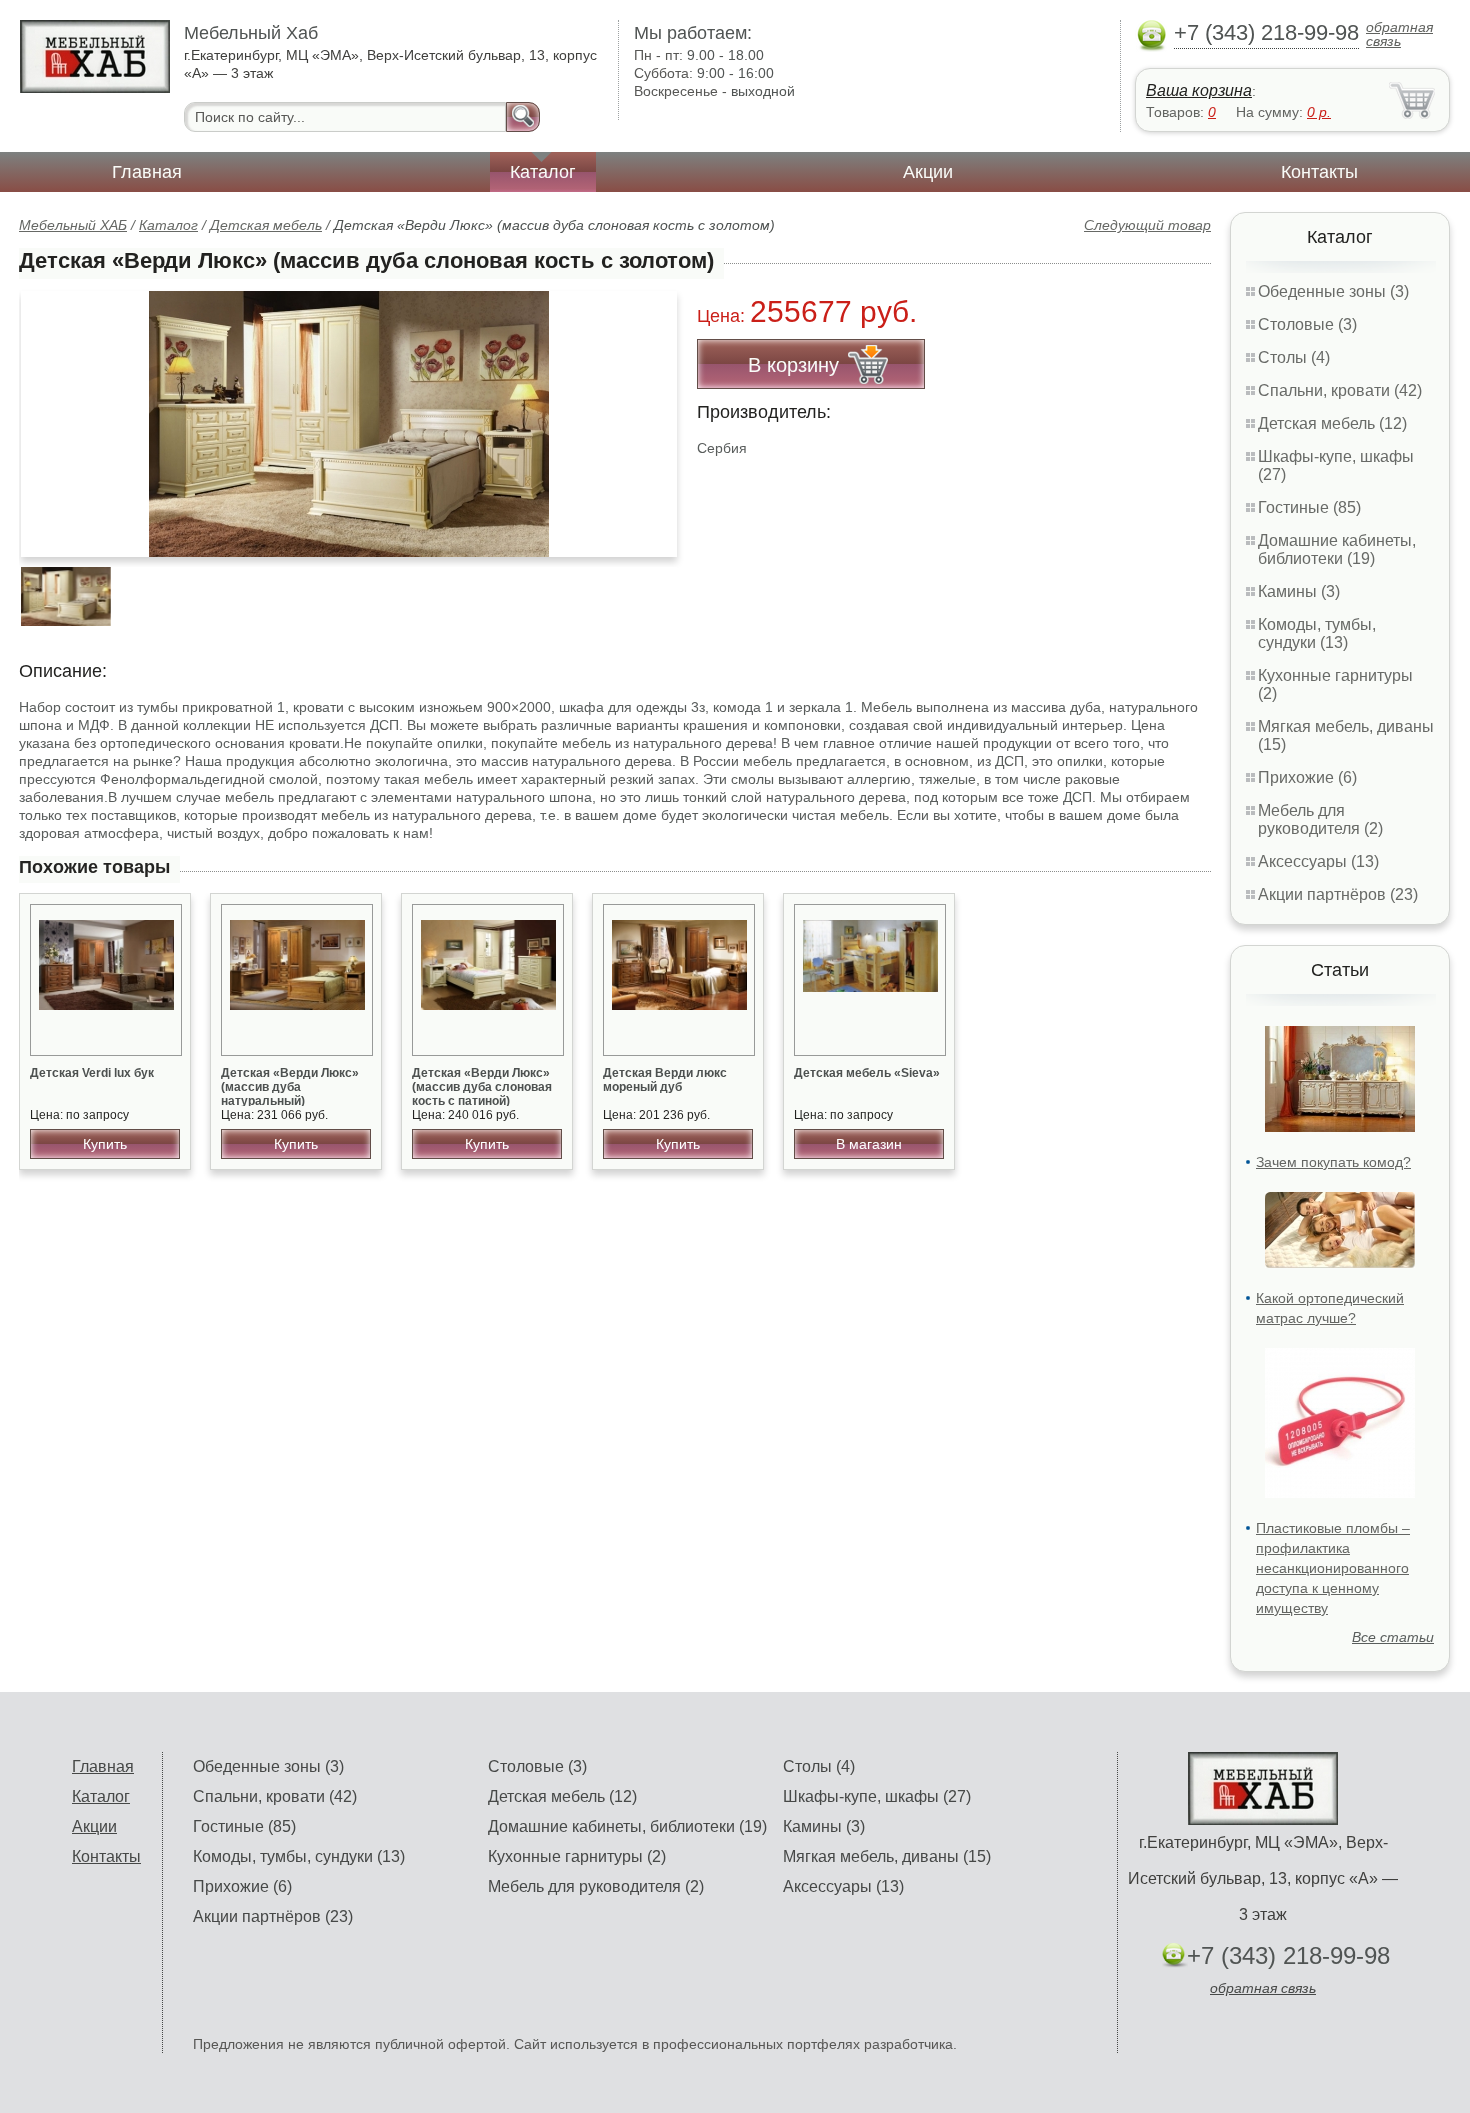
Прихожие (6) (1307, 777)
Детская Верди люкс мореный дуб (665, 1080)
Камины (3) (1299, 591)
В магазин (869, 1144)
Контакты (1319, 172)
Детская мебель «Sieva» (867, 1073)
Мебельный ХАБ (73, 225)
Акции (928, 172)
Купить (105, 1144)
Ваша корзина (1199, 90)
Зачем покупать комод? (1333, 1162)
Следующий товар (1147, 225)
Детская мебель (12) (1332, 423)
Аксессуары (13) (1318, 861)
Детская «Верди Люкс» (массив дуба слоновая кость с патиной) (482, 1087)
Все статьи (1393, 1637)
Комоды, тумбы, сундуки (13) (1317, 633)
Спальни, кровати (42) (1340, 390)
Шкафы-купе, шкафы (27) (877, 1796)
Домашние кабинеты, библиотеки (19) (1337, 549)
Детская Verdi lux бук (92, 1073)
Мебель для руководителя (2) (1320, 819)
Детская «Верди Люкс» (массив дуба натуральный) (290, 1087)
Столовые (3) (1307, 324)
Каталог (543, 172)
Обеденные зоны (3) (1333, 291)
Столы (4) (1294, 357)
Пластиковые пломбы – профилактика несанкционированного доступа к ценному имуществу (1333, 1568)
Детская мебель (266, 225)
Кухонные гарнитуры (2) (577, 1856)
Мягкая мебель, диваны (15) (887, 1856)
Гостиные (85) (1309, 507)
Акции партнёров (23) (1338, 894)
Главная (147, 172)
